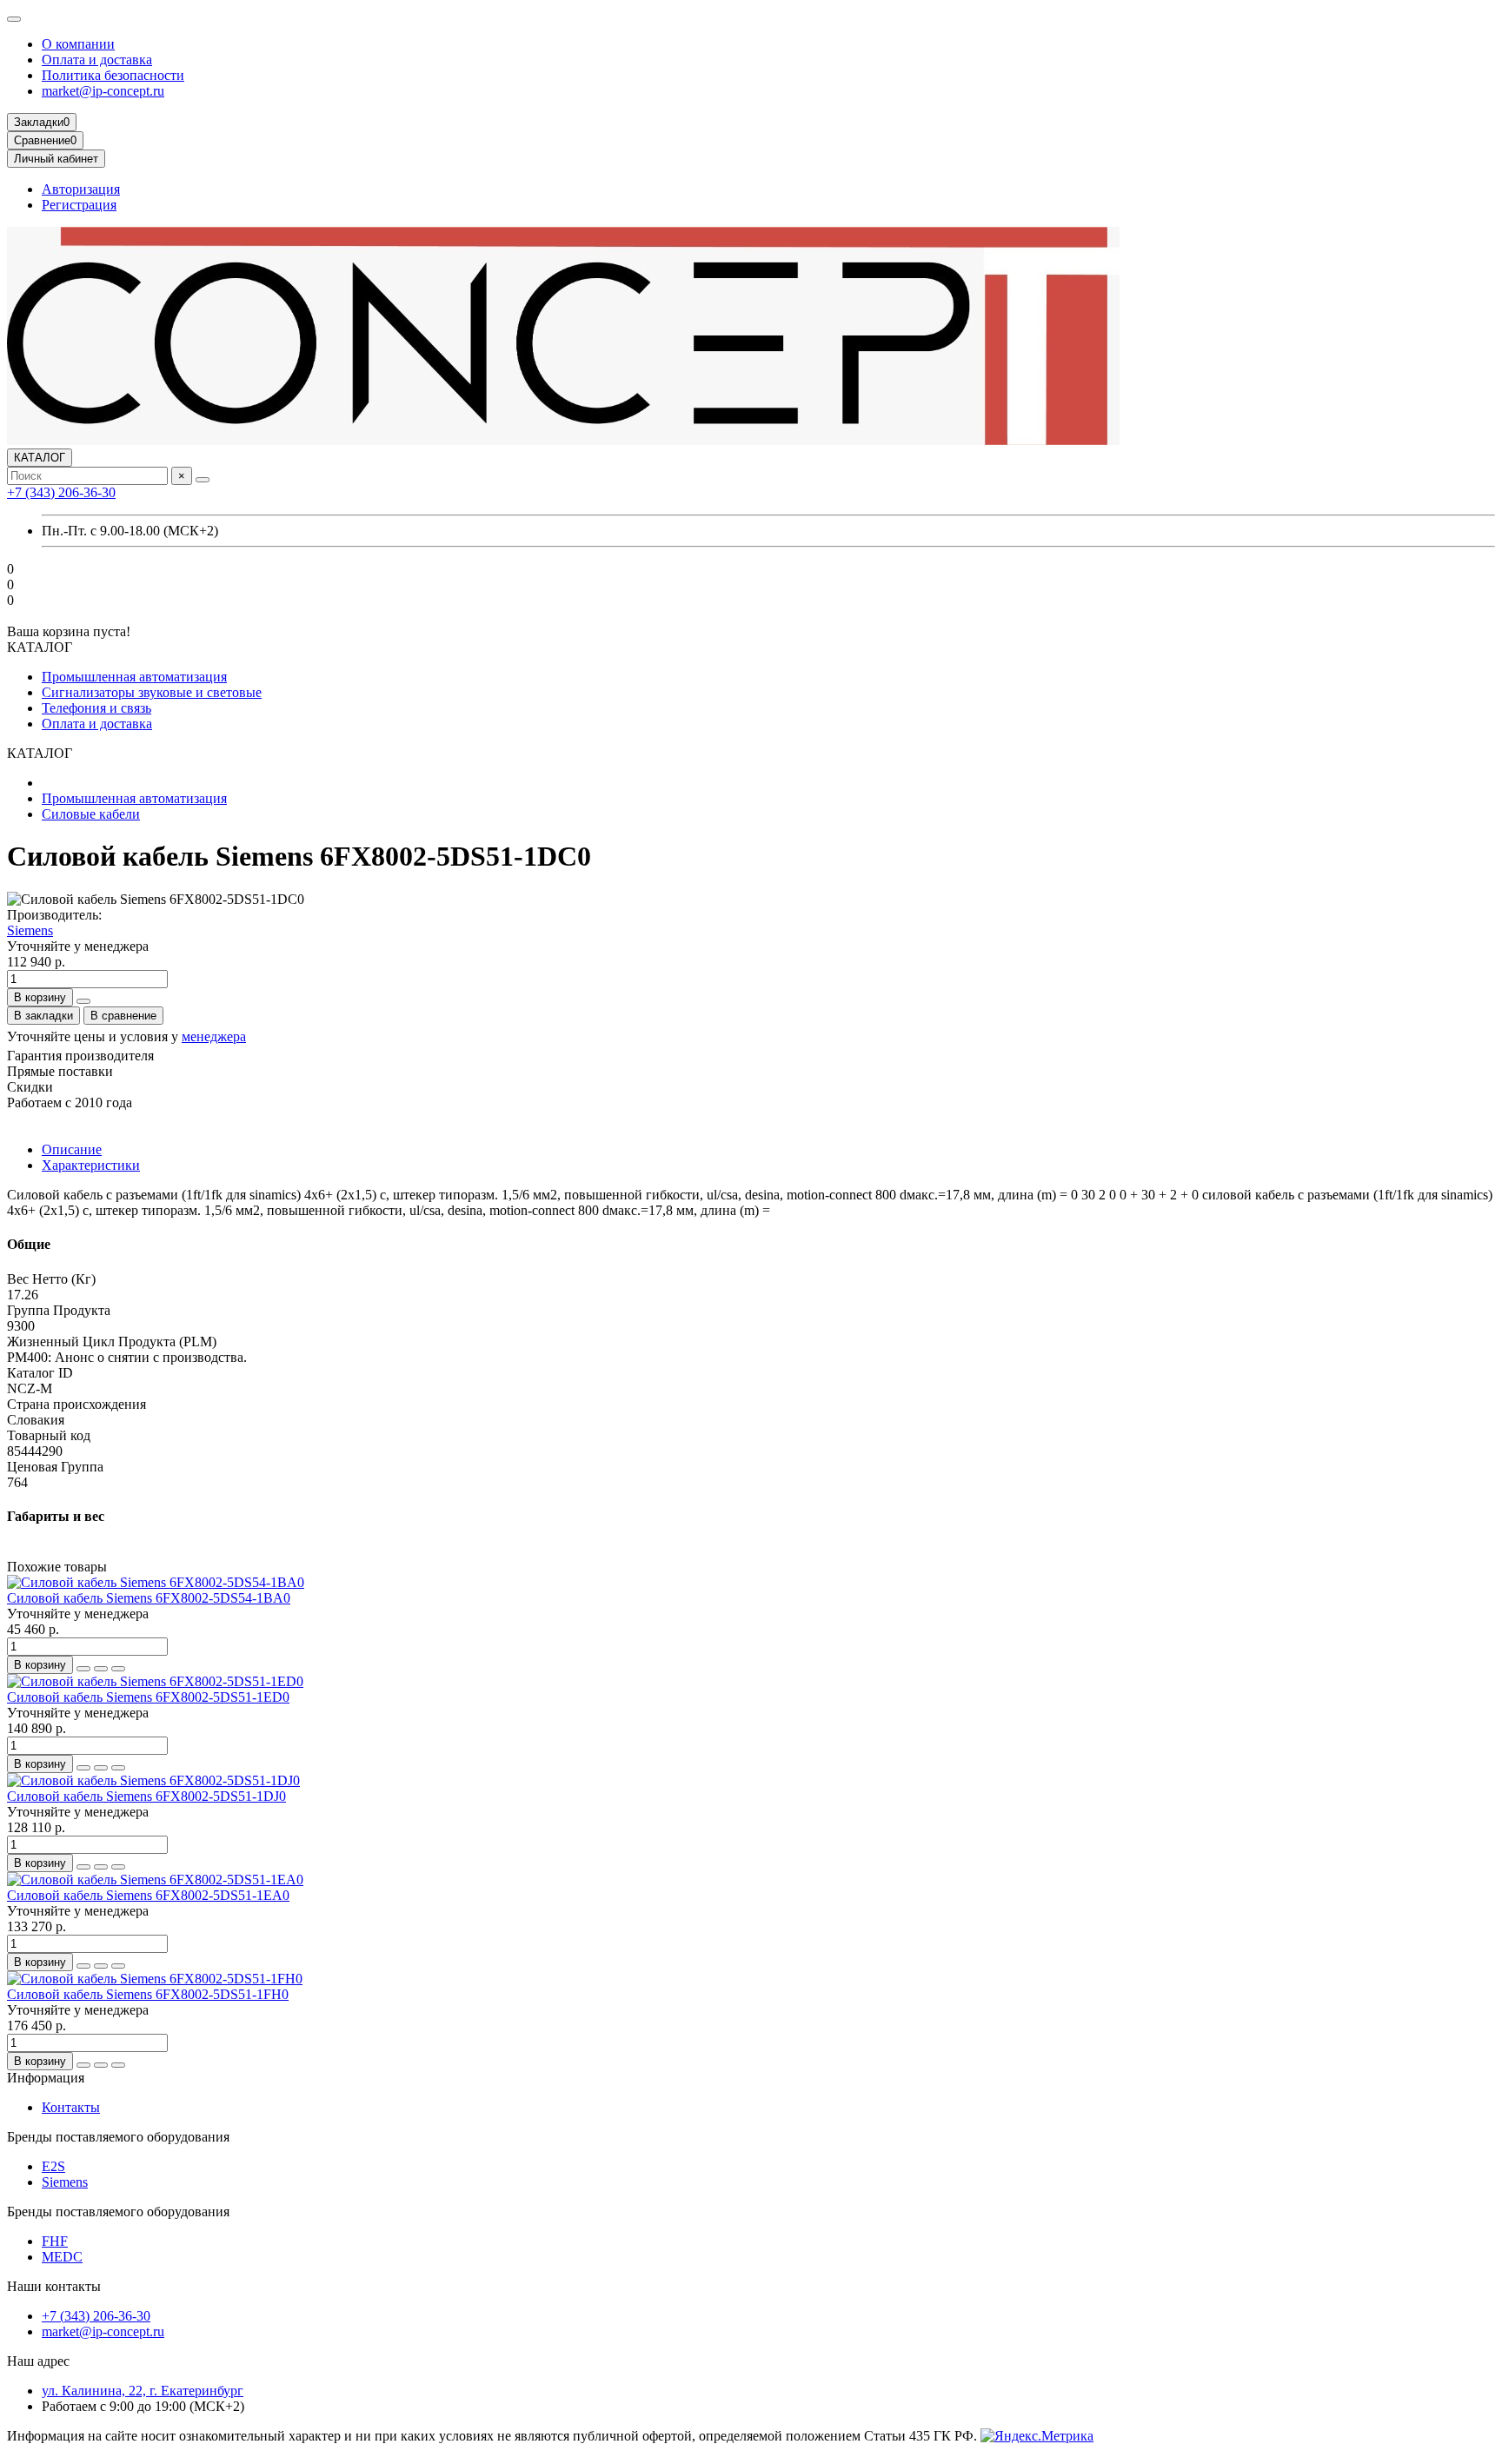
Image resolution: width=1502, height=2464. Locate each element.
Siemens (30, 930)
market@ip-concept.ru (103, 91)
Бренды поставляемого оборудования (118, 2137)
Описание (72, 1149)
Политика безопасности (113, 75)
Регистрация (79, 205)
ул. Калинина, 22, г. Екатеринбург (143, 2391)
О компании (78, 44)
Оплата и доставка (97, 60)
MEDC (62, 2257)
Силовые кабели (91, 814)
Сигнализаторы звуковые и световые (152, 692)
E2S (53, 2166)
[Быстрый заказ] (83, 1001)
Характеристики (91, 1165)
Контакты (71, 2107)
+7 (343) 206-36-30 (61, 492)
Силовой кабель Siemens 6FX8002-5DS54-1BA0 (149, 1598)
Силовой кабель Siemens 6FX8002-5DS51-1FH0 (148, 1994)
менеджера (214, 1036)
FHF (55, 2241)
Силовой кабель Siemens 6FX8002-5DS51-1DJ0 (146, 1796)
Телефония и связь (96, 708)
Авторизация (81, 189)
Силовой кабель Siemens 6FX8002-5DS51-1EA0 (148, 1895)
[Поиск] (203, 480)
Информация (46, 2078)
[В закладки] (101, 1669)
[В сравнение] (118, 1669)
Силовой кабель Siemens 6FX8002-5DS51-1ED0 (148, 1697)
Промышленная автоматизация (134, 677)
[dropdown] (14, 19)
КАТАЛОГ (40, 458)
